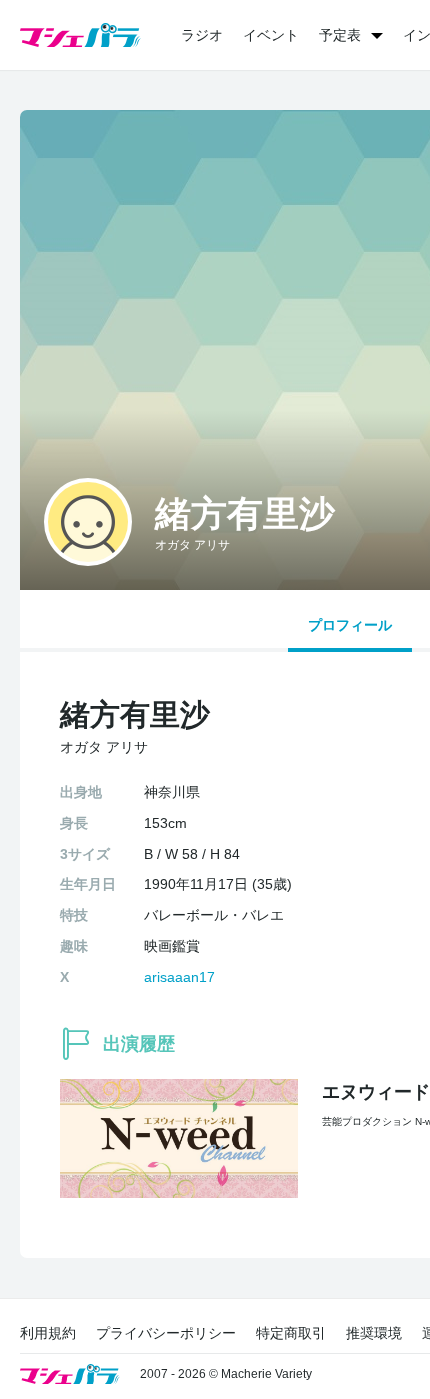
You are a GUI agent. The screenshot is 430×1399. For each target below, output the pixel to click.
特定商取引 (291, 1333)
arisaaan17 (179, 977)
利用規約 (48, 1333)
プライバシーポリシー (166, 1333)
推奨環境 (374, 1333)
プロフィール (350, 625)
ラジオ (202, 35)
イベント (271, 35)
